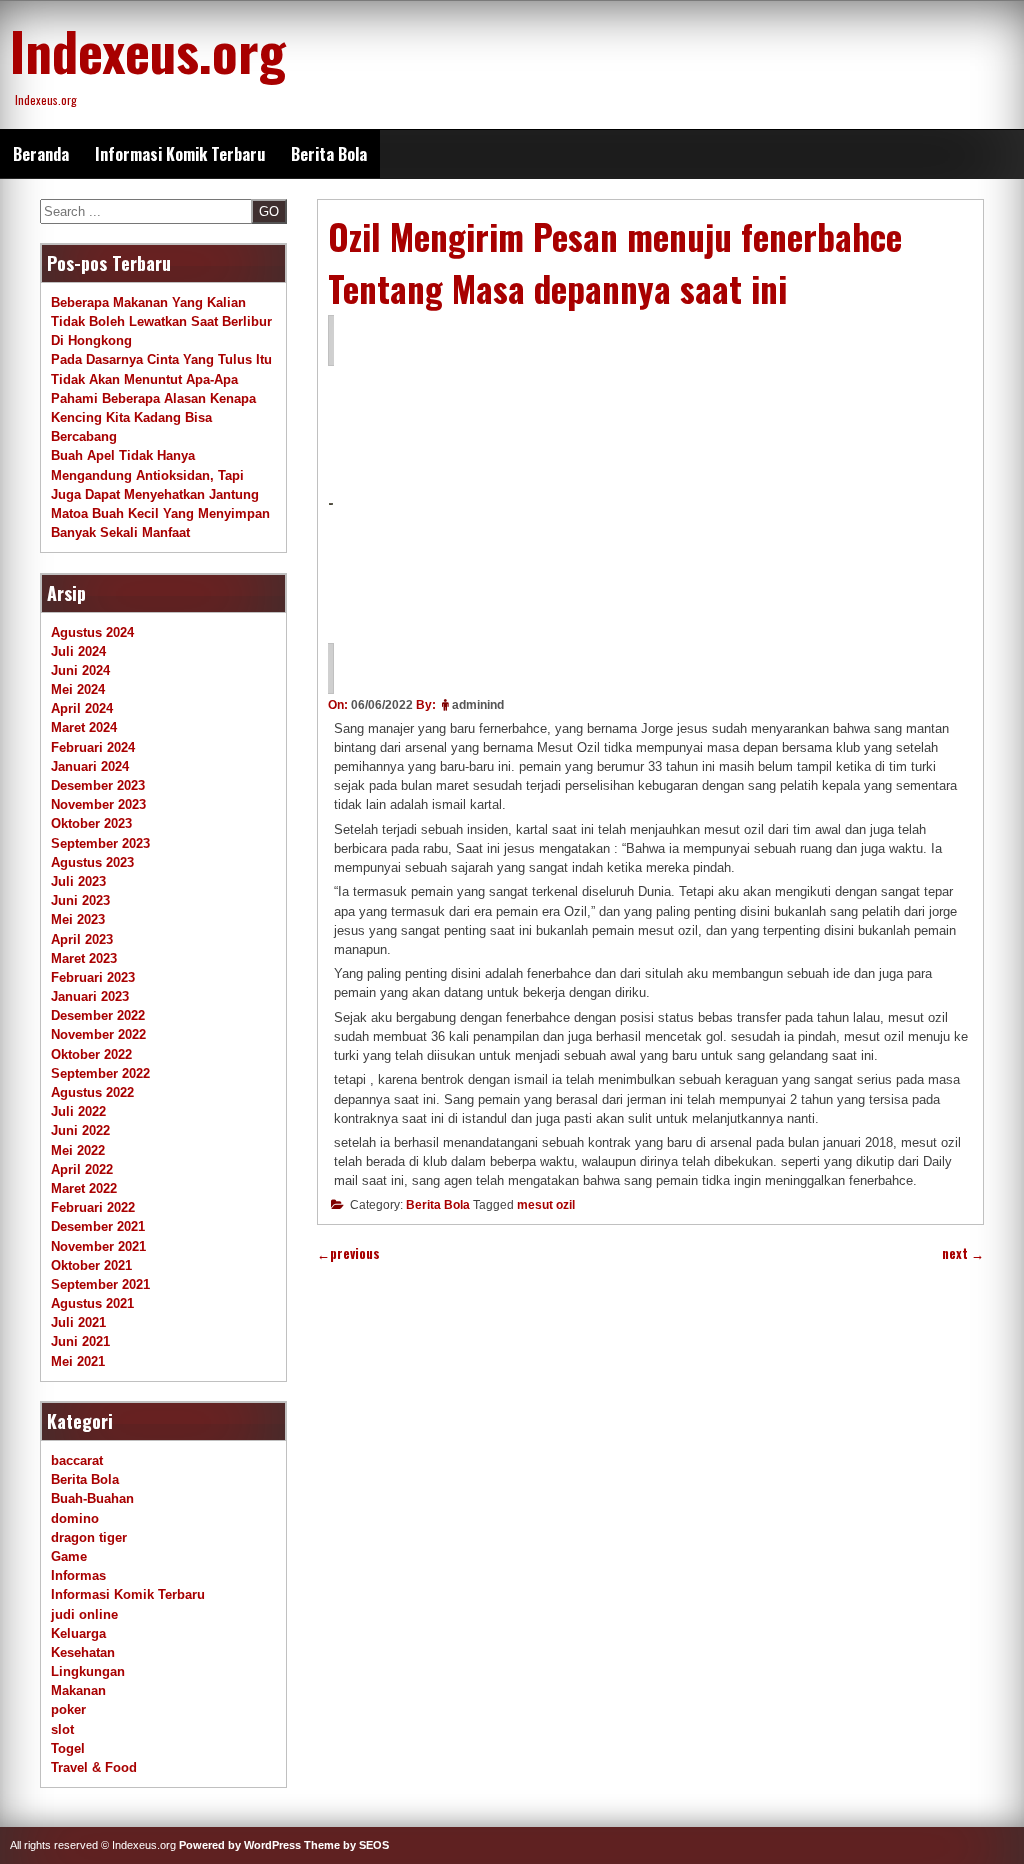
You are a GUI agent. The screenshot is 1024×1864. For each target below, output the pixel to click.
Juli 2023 (78, 881)
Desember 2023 (98, 785)
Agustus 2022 (92, 1092)
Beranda (41, 154)
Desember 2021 (98, 1226)
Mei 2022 (78, 1150)
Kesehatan (83, 1652)
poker (68, 1709)
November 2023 (98, 804)
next (963, 1253)
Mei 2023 (78, 919)
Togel (68, 1748)
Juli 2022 (78, 1111)
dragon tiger (89, 1537)
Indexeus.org (148, 50)
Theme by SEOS (346, 1845)
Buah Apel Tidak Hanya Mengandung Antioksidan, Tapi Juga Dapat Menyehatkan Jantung (155, 474)
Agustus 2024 (92, 632)
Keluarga (78, 1633)
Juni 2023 (80, 900)
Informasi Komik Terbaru (180, 154)
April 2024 (82, 708)
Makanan (78, 1690)
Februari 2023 (93, 977)
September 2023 (100, 843)
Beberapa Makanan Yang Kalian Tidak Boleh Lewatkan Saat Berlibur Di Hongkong (161, 321)
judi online (84, 1614)
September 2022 (100, 1073)
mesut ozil (546, 1205)
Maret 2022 (84, 1188)
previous (348, 1253)
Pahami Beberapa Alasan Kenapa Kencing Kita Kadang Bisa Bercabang (153, 417)
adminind (478, 705)
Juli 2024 (78, 651)
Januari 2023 (90, 996)
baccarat (77, 1460)
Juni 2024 (80, 670)
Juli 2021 (78, 1322)
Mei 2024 (78, 689)
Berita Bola (329, 154)
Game (69, 1556)
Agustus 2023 (92, 862)
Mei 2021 (78, 1361)
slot (62, 1729)
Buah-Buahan (92, 1498)
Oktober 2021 (91, 1265)
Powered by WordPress (240, 1845)
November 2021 (98, 1246)
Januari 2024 (90, 766)
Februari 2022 (93, 1207)
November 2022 (98, 1034)
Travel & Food (94, 1767)
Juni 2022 (80, 1130)
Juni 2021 (80, 1341)
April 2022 (82, 1169)
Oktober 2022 (91, 1054)
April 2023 (82, 939)
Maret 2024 (84, 727)
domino (75, 1518)
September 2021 (100, 1284)
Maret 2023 (84, 958)
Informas (78, 1575)
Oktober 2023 (91, 823)
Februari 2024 (93, 747)
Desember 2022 (98, 1015)
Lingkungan (88, 1671)
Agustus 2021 (92, 1303)
